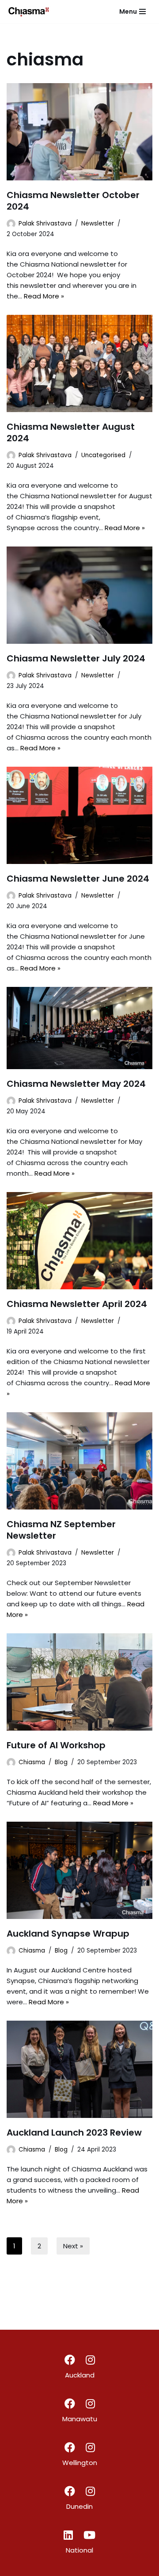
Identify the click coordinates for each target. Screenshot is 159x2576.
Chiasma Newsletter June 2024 (78, 879)
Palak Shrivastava (45, 224)
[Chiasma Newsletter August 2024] (79, 363)
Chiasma (32, 1762)
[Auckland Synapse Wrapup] (79, 1870)
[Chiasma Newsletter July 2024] (79, 595)
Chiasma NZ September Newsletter (61, 1530)
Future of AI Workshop (56, 1745)
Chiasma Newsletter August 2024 (71, 432)
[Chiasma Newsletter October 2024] (79, 132)
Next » (73, 2246)
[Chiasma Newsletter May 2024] (79, 1028)
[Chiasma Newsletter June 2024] (79, 815)
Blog (61, 1762)
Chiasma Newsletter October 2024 (73, 201)
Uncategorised (103, 455)
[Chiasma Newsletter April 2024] (79, 1241)
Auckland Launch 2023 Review (74, 2133)
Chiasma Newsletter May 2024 (76, 1084)
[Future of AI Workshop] (79, 1682)
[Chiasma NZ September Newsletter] (79, 1461)
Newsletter (98, 224)
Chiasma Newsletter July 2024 (76, 658)
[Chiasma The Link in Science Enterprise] (29, 11)
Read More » (44, 296)
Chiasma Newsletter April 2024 (77, 1304)
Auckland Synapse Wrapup (68, 1934)
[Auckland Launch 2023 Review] (79, 2069)
